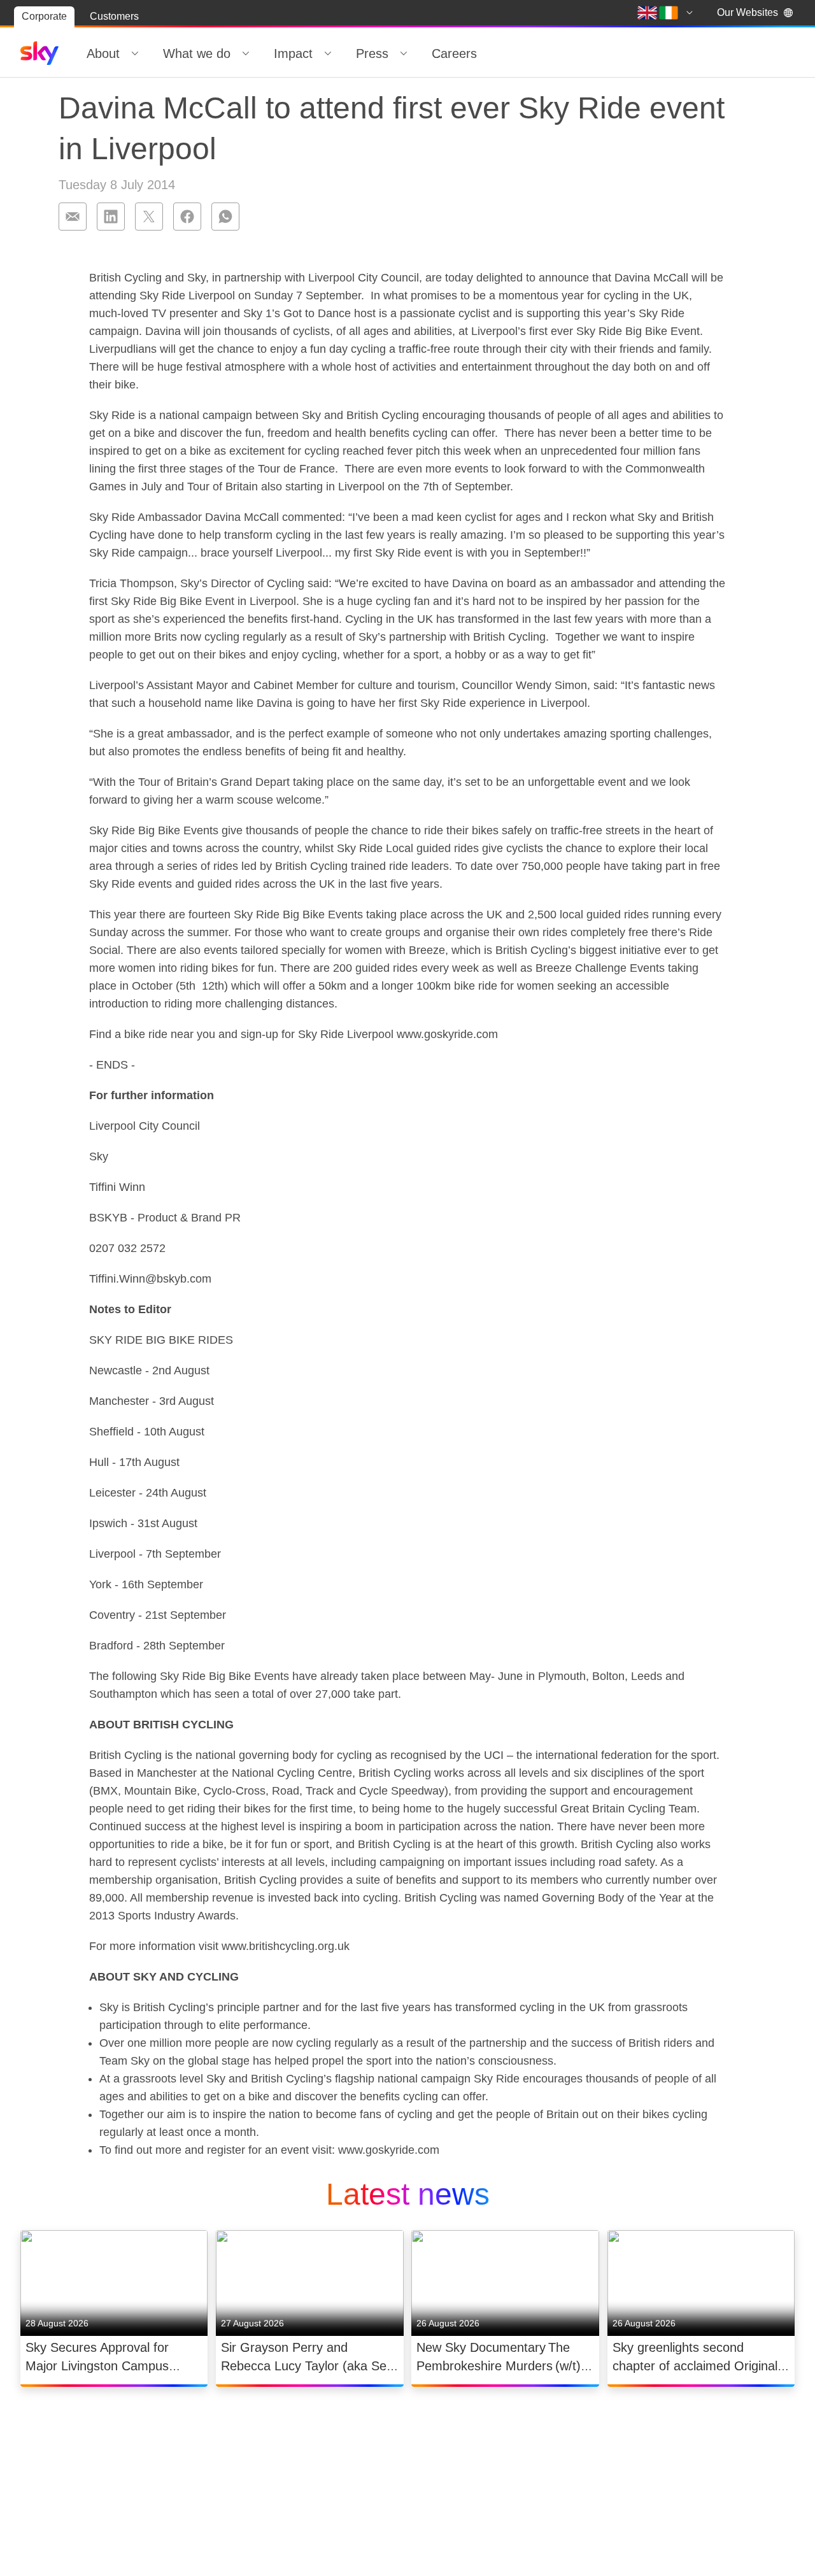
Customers (114, 16)
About (103, 53)
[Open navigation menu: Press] (404, 53)
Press (372, 53)
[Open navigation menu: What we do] (246, 53)
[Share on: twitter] (149, 217)
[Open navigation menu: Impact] (328, 53)
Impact (293, 53)
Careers (454, 53)
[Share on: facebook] (187, 217)
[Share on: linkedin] (111, 217)
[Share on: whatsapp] (225, 217)
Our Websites (748, 12)
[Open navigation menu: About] (135, 53)
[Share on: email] (73, 217)
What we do (197, 53)
